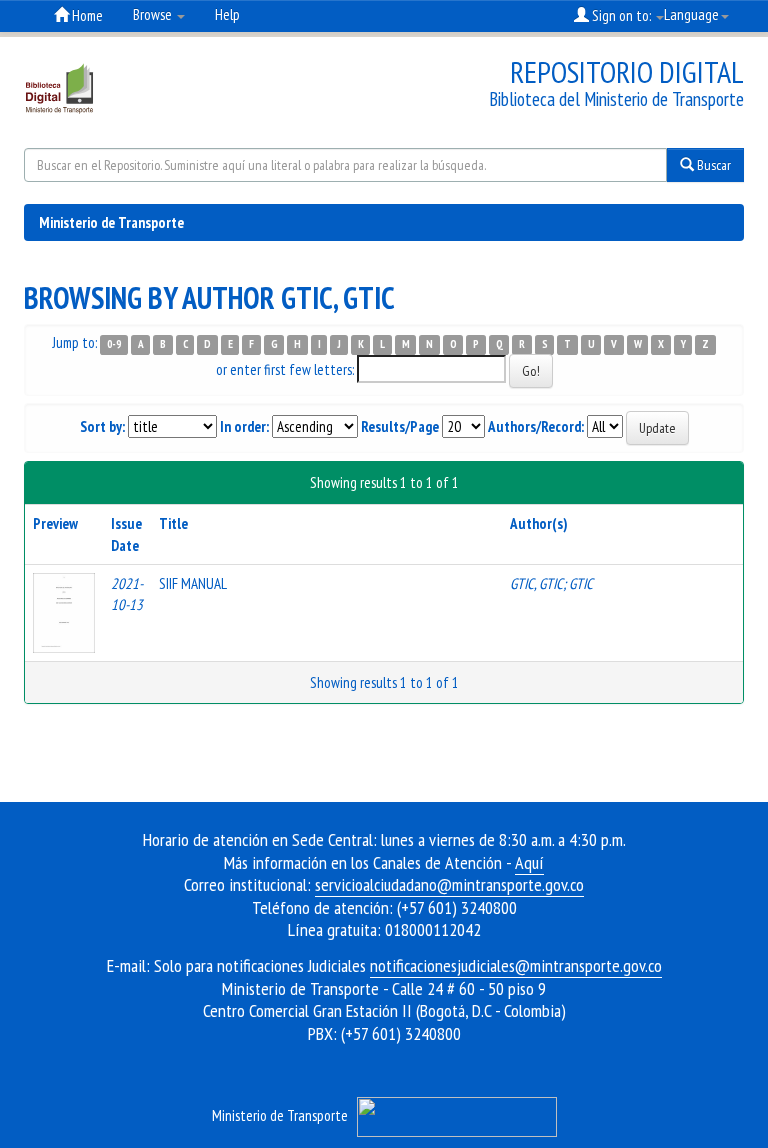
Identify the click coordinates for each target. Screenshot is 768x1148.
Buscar (712, 165)
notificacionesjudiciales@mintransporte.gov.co (516, 965)
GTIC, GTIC (536, 583)
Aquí (529, 862)
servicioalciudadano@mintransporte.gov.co (449, 884)
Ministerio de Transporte (111, 222)
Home (86, 15)
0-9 (114, 344)
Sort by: (102, 426)
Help (227, 14)
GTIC (581, 583)
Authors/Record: (536, 426)
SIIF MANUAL (193, 583)
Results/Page (400, 426)
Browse (154, 14)
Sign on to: (621, 15)
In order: (244, 426)
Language (691, 14)
